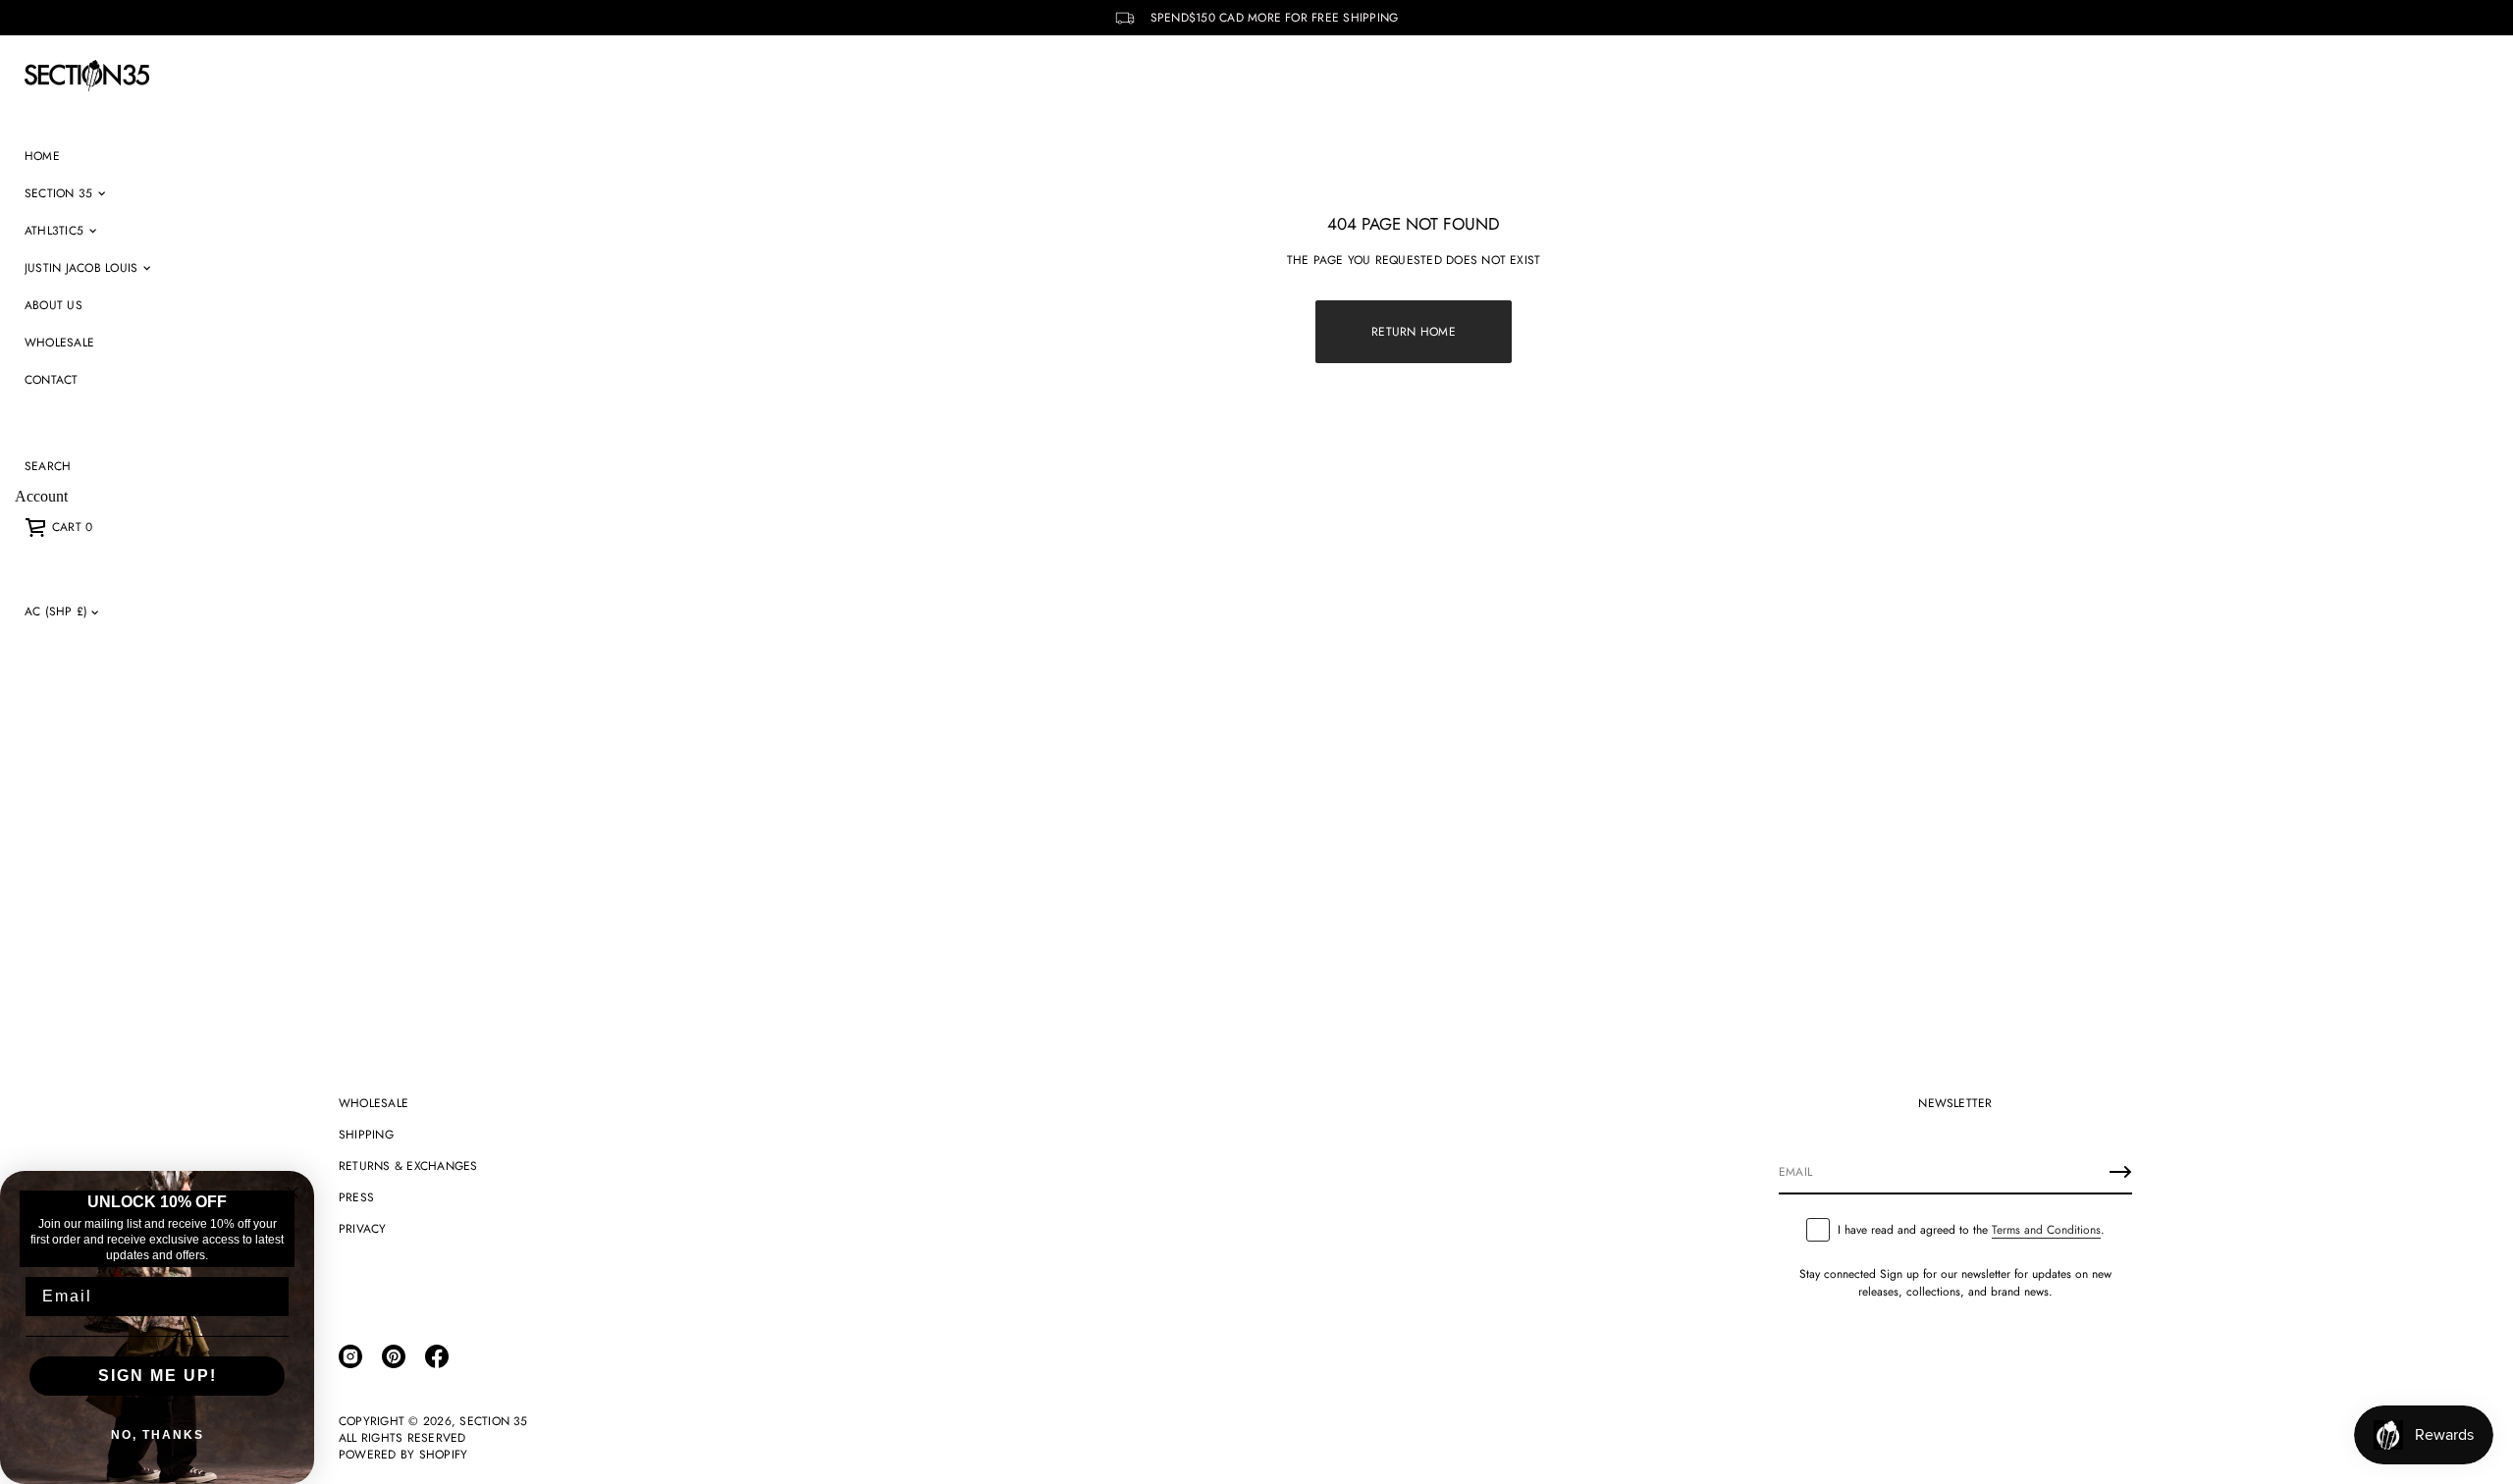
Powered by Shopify (403, 1455)
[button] (48, 466)
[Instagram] (350, 1356)
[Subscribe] (2120, 1172)
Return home (1414, 332)
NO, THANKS (158, 1435)
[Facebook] (437, 1356)
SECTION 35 (493, 1422)
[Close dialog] (293, 1192)
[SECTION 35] (87, 76)
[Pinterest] (394, 1356)
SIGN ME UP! (158, 1376)
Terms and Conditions (2046, 1230)
